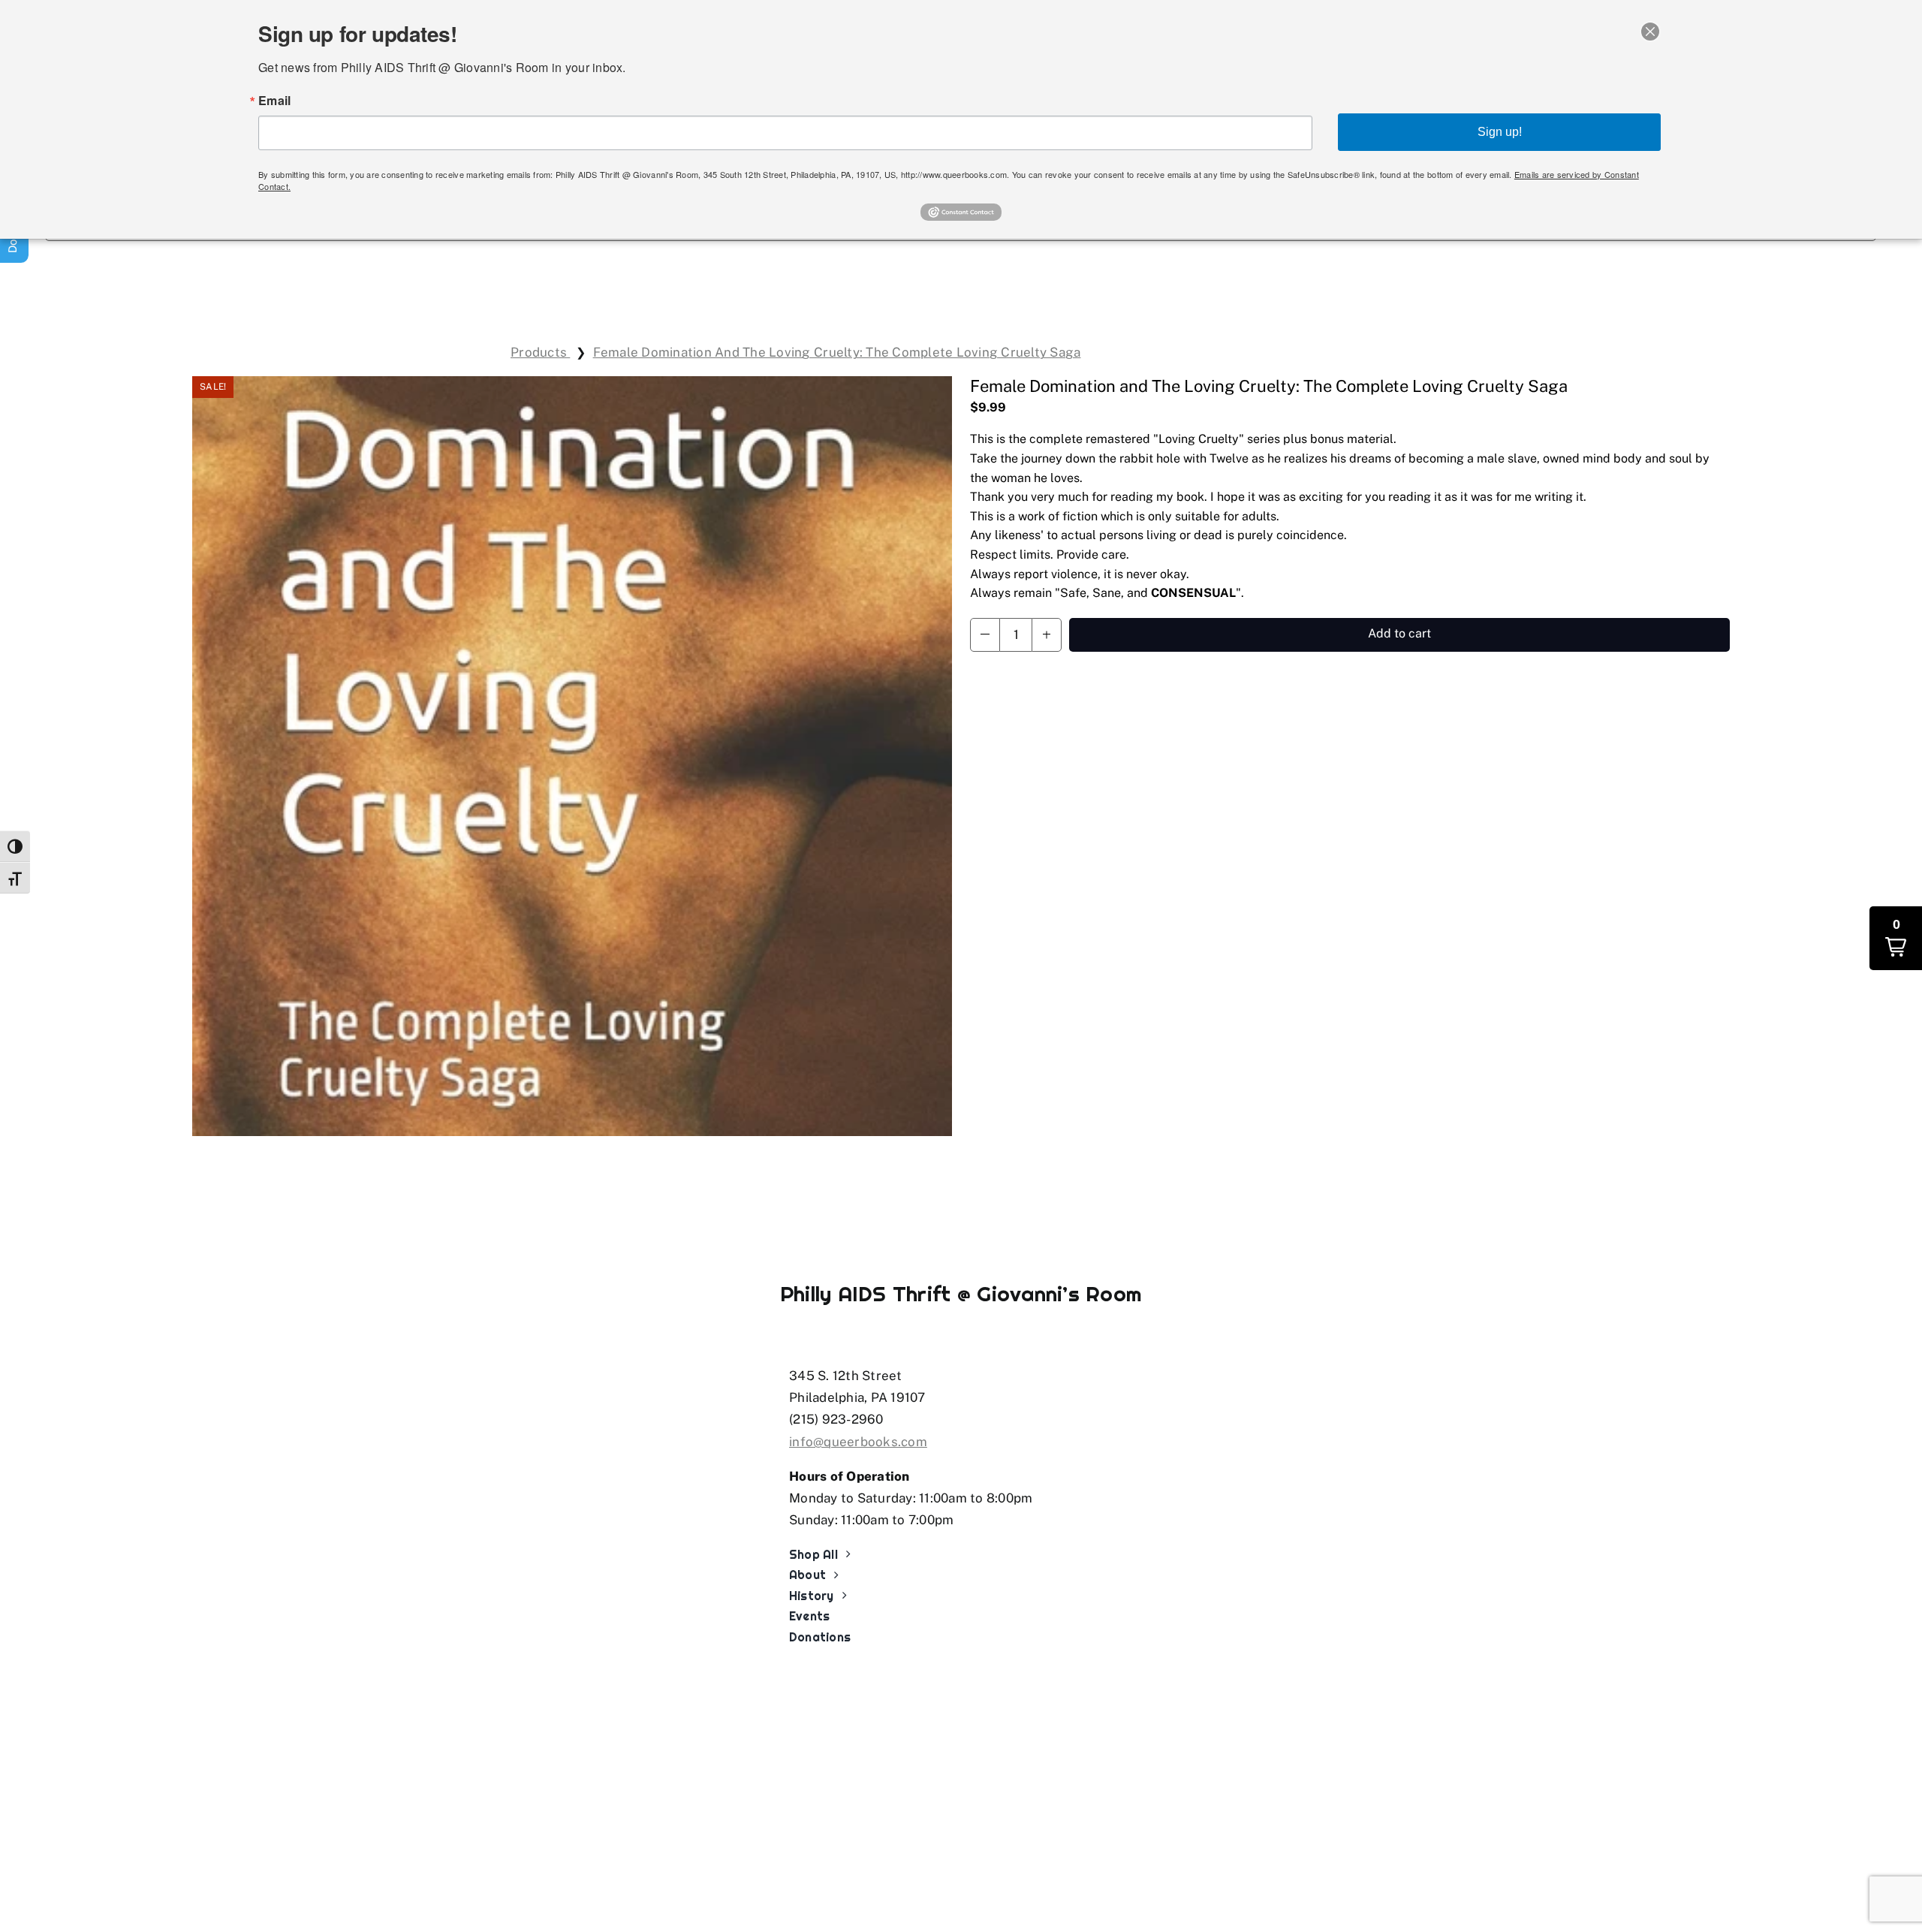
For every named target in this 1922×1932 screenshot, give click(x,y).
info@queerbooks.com (858, 1442)
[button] (985, 635)
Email (274, 101)
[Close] (1650, 32)
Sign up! (1500, 132)
